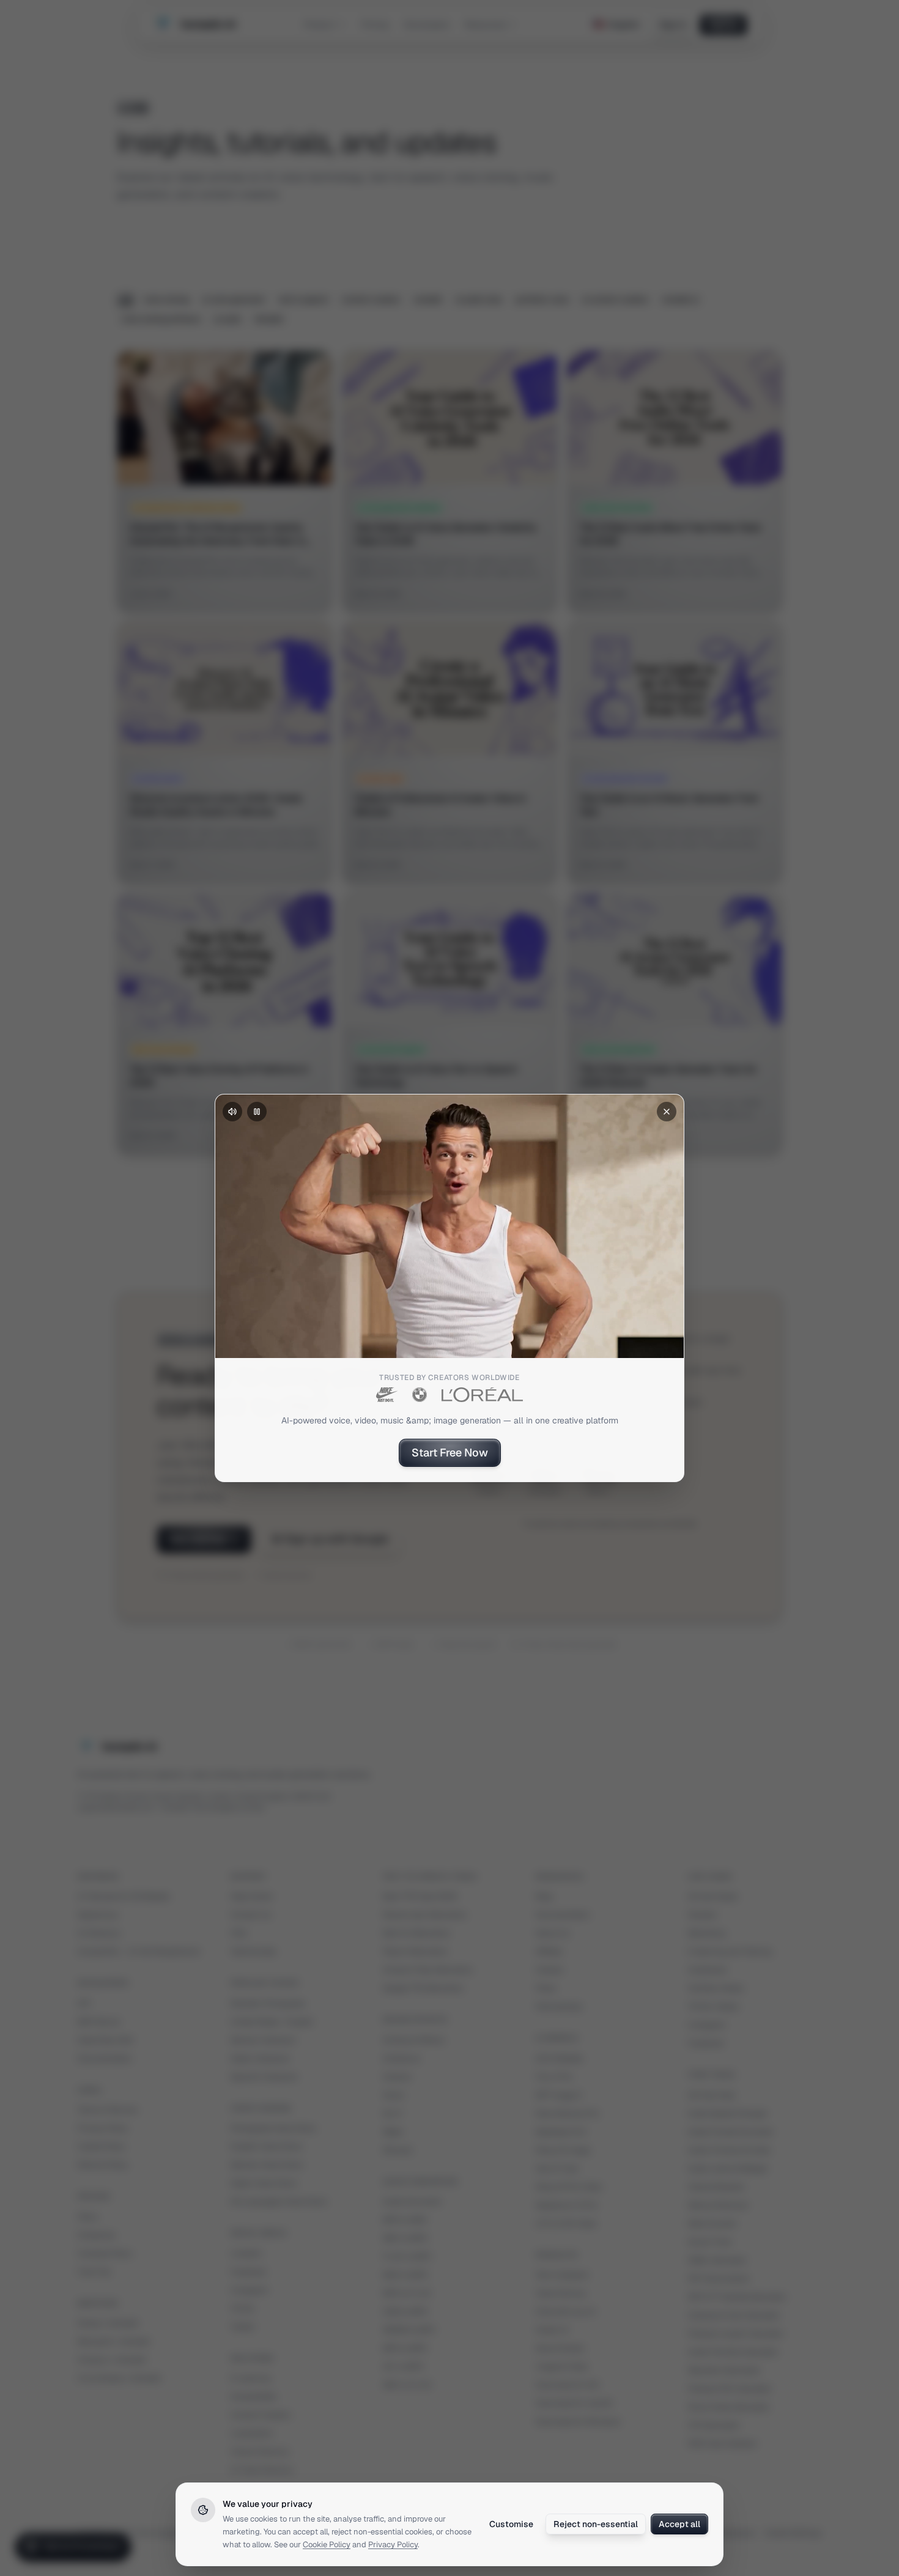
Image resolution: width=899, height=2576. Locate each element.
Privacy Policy (393, 2545)
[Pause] (257, 1112)
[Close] (667, 1112)
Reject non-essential (596, 2524)
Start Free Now (450, 1452)
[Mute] (232, 1112)
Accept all (679, 2524)
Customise (511, 2524)
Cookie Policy (327, 2545)
